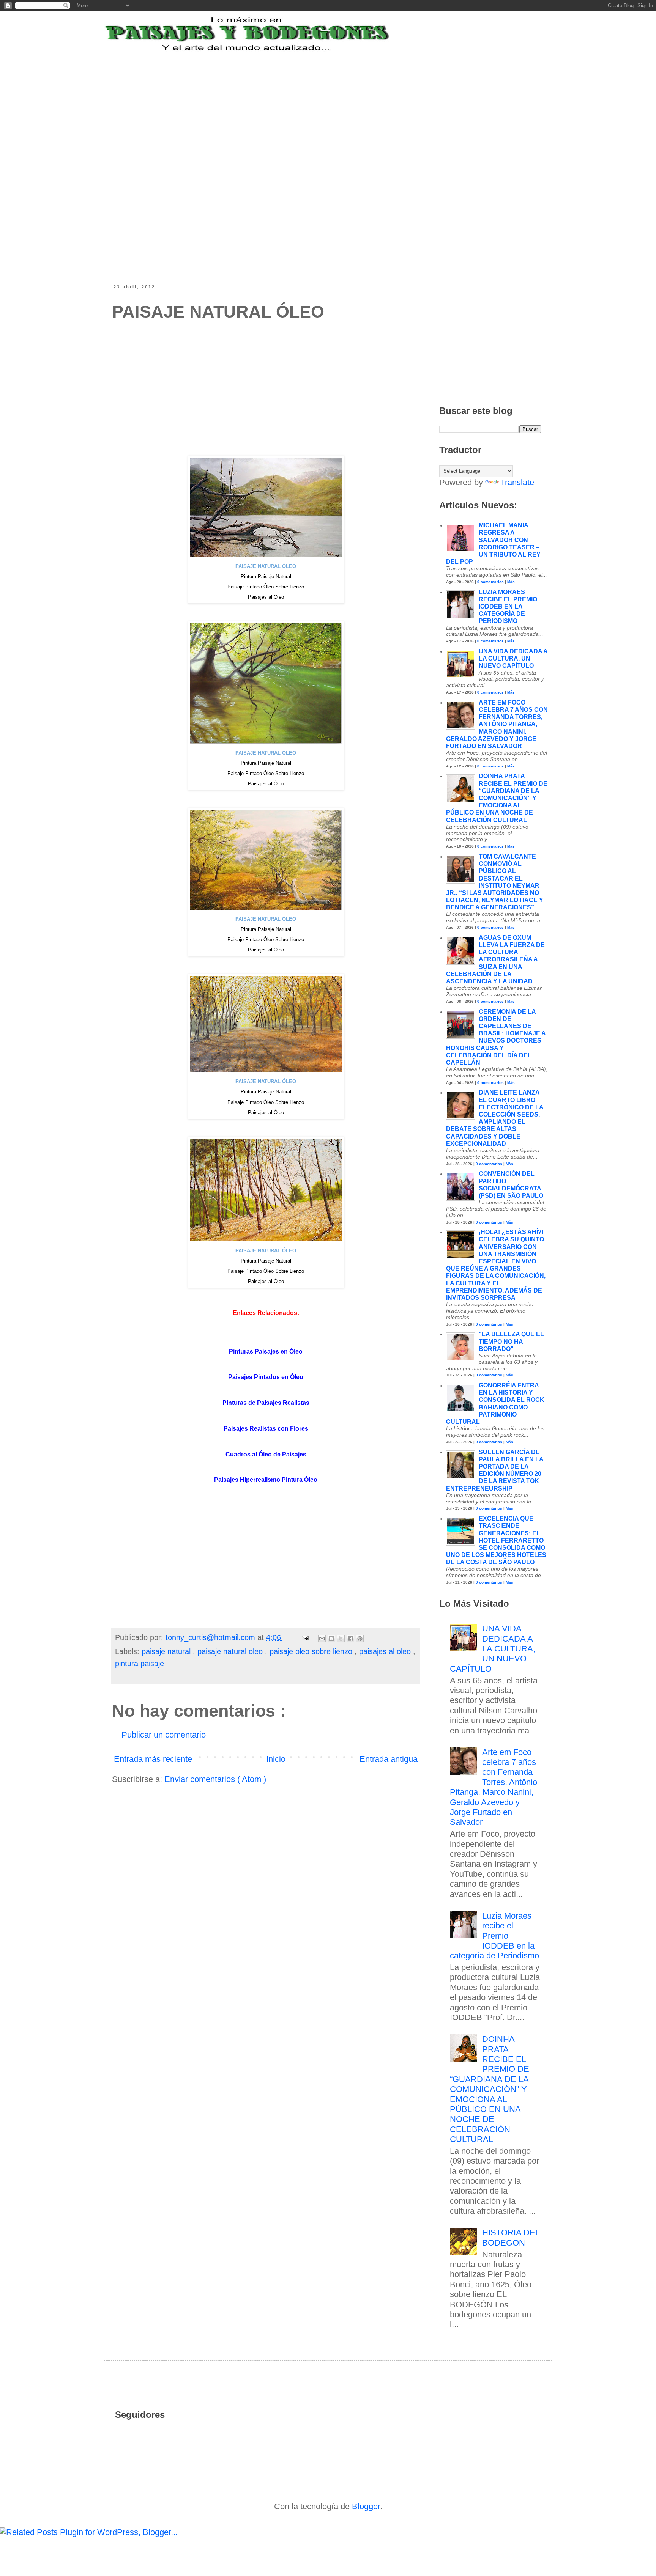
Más (511, 582)
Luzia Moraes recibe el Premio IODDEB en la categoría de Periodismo (508, 607)
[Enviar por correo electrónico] (322, 1639)
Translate (517, 482)
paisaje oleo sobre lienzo (312, 1651)
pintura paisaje (140, 1664)
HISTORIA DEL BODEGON (511, 2237)
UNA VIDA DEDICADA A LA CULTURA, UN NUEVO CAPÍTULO (513, 658)
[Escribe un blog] (331, 1639)
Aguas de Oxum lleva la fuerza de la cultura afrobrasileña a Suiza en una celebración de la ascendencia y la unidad (495, 959)
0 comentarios (490, 582)
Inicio (276, 1759)
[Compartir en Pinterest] (360, 1639)
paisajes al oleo (386, 1651)
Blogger (366, 2506)
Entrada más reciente (153, 1759)
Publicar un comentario (164, 1735)
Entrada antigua (389, 1759)
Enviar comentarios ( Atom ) (215, 1779)
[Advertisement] (299, 100)
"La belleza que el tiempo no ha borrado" (511, 1341)
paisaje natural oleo (231, 1651)
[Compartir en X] (341, 1639)
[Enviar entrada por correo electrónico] (305, 1637)
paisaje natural (167, 1651)
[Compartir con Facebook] (350, 1639)
